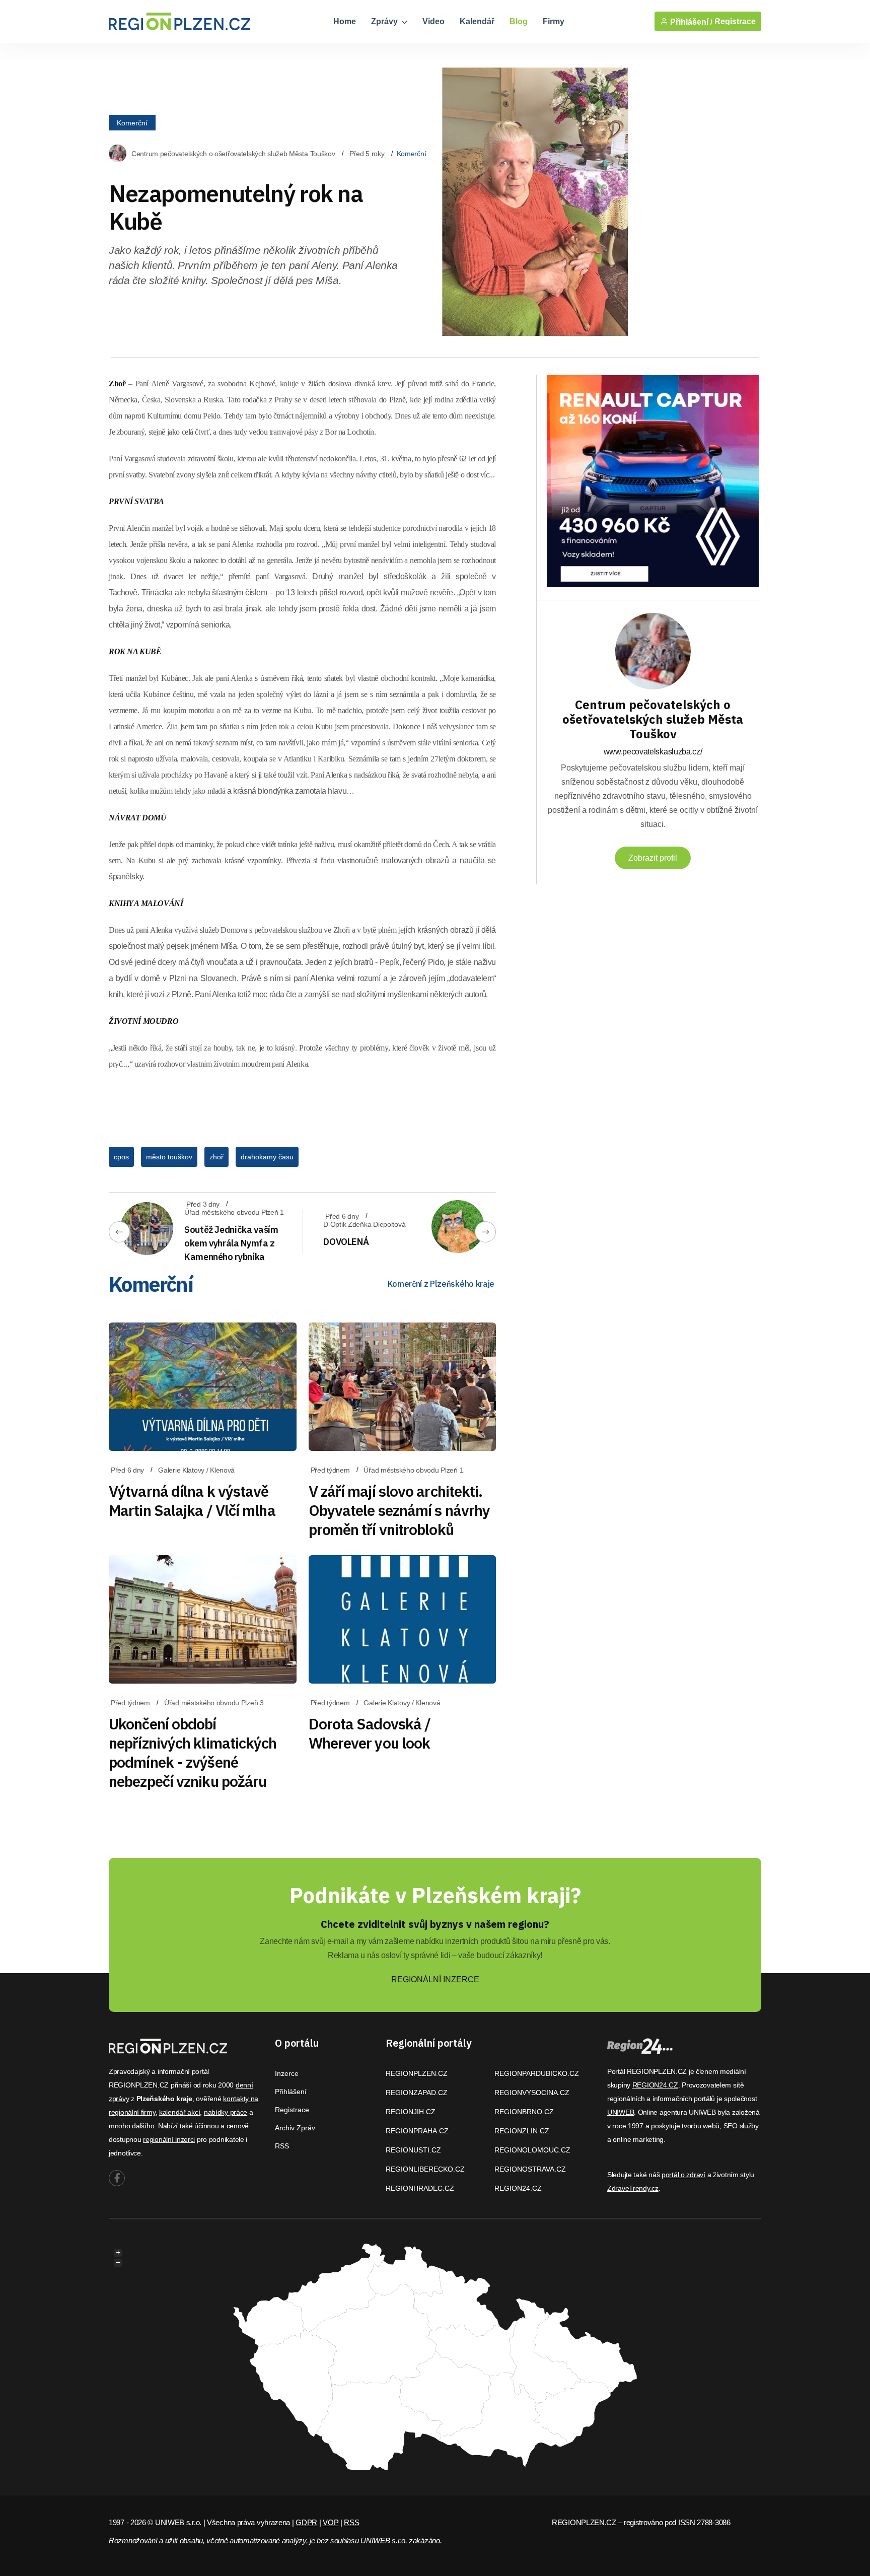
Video (433, 21)
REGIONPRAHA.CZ (417, 2131)
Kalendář (477, 21)
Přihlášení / (690, 22)
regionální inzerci (169, 2139)
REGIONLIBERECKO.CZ (425, 2169)
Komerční (132, 122)
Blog (519, 21)
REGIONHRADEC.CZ (420, 2188)
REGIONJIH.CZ (411, 2112)
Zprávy (385, 21)
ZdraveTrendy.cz (633, 2188)
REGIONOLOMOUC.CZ (532, 2150)
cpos (121, 1157)
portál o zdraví (683, 2175)
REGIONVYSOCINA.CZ (532, 2093)
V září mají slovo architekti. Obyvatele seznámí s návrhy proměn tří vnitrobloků (400, 1510)
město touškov (169, 1157)
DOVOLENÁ (346, 1242)
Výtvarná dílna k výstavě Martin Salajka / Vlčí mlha (192, 1501)
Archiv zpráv (295, 2128)
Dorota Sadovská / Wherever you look (370, 1733)
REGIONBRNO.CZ (524, 2112)
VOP (331, 2522)
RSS (282, 2146)
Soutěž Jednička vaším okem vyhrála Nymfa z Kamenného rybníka (231, 1243)
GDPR (306, 2522)
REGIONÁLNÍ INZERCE (435, 1979)
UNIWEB (621, 2112)
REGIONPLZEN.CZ (417, 2073)
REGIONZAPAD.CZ (417, 2093)
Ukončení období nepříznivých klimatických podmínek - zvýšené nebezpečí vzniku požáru (193, 1752)
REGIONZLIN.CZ (522, 2131)
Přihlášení (291, 2092)
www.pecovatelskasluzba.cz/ (653, 752)
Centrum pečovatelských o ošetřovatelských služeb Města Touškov (233, 154)
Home (345, 21)
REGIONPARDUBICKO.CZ (537, 2073)
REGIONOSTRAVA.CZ (530, 2169)
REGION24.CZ (518, 2188)
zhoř (216, 1157)
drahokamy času (267, 1157)
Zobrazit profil (653, 858)
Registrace (735, 21)
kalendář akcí (179, 2112)
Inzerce (287, 2073)
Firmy (554, 21)
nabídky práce (226, 2112)
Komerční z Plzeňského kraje (441, 1284)
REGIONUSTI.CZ (413, 2150)
